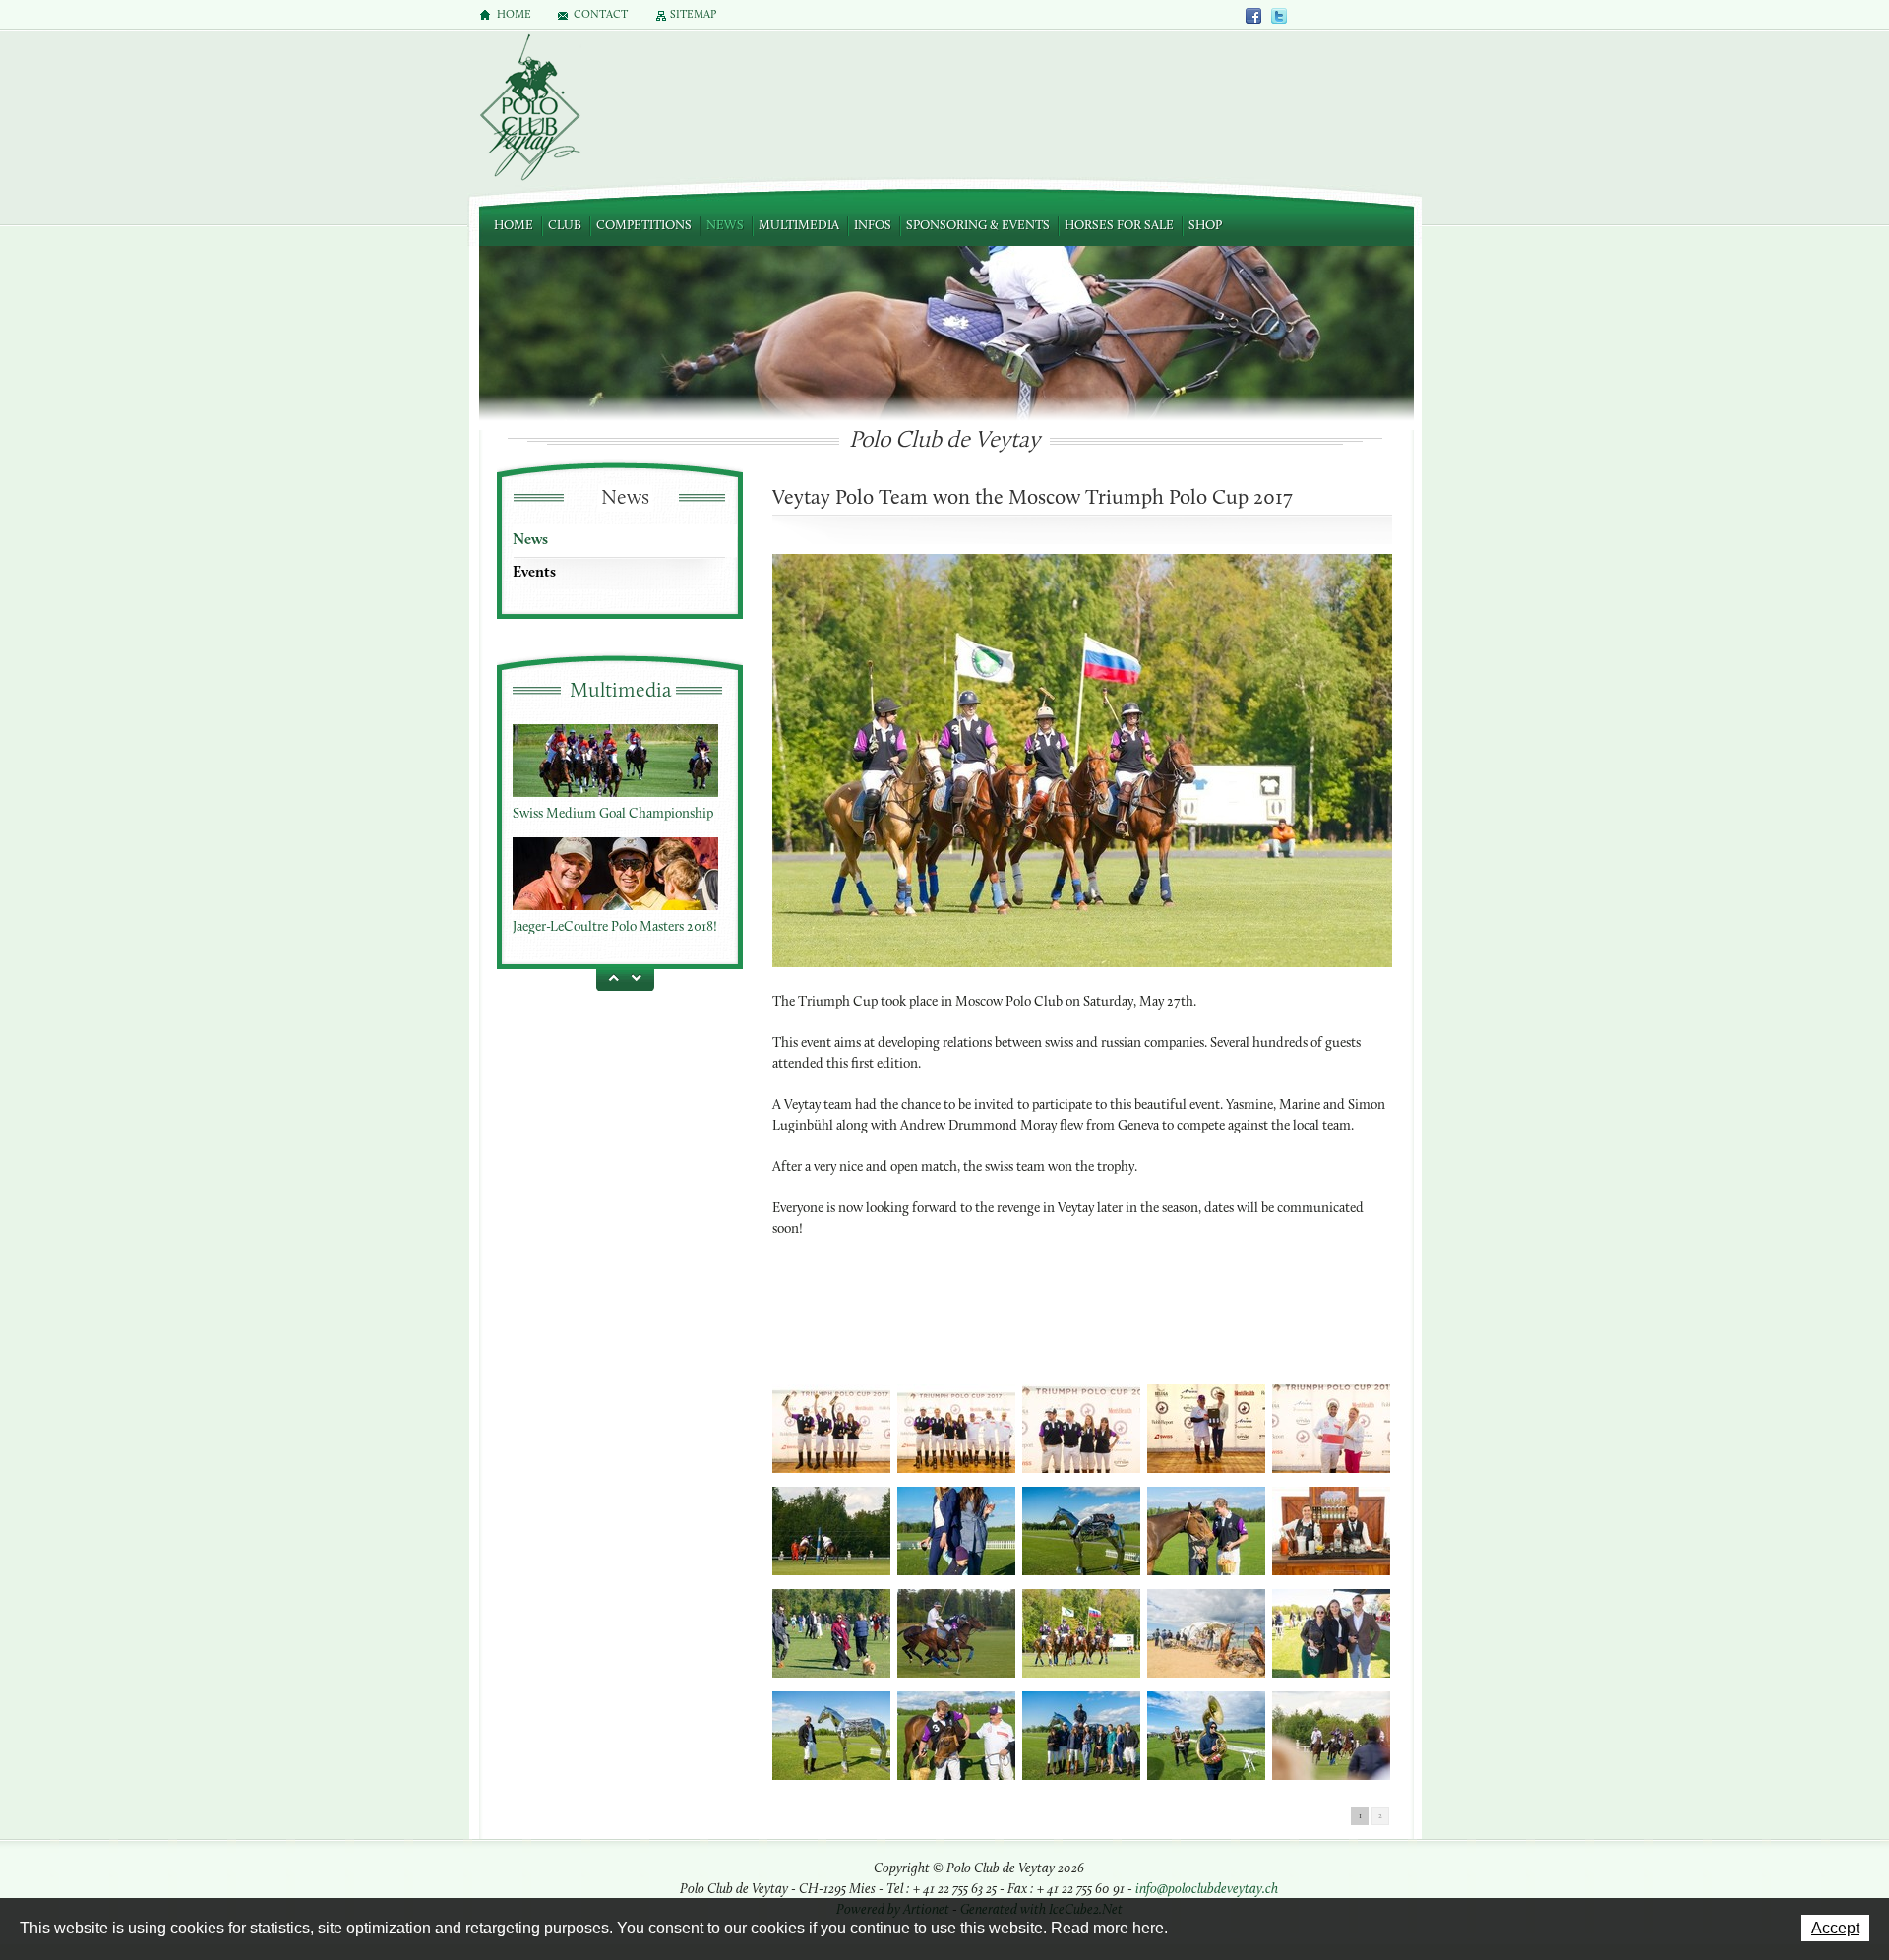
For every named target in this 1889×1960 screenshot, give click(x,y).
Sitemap (693, 15)
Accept (1835, 1928)
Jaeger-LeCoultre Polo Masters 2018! (615, 920)
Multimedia (799, 226)
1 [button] (1360, 1816)
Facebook (1254, 15)
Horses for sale (1119, 226)
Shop (1205, 226)
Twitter (1279, 15)
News (725, 226)
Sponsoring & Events (978, 226)
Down (640, 977)
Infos (873, 226)
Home (514, 226)
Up (610, 977)
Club (565, 226)
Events (534, 573)
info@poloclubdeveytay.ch (1207, 1890)
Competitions (644, 226)
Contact (601, 15)
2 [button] (1380, 1816)
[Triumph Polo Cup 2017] (831, 1431)
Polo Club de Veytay (529, 109)
